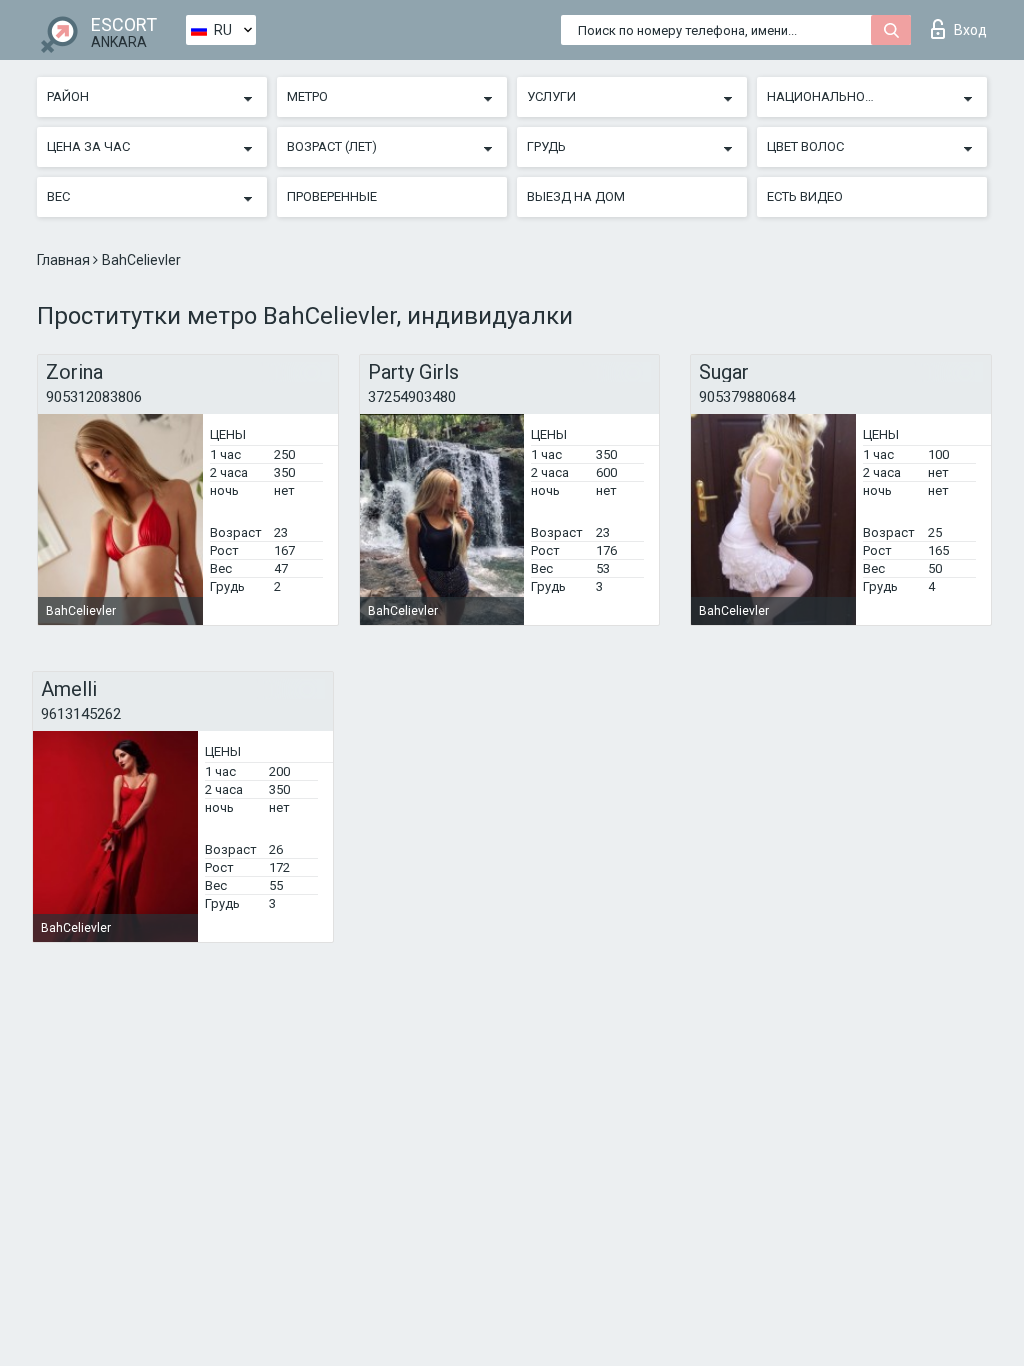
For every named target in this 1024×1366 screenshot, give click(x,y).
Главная (65, 260)
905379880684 (747, 397)
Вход (970, 30)
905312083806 (94, 397)
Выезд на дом (576, 196)
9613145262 (81, 714)
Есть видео (805, 196)
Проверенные (332, 196)
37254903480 (412, 397)
